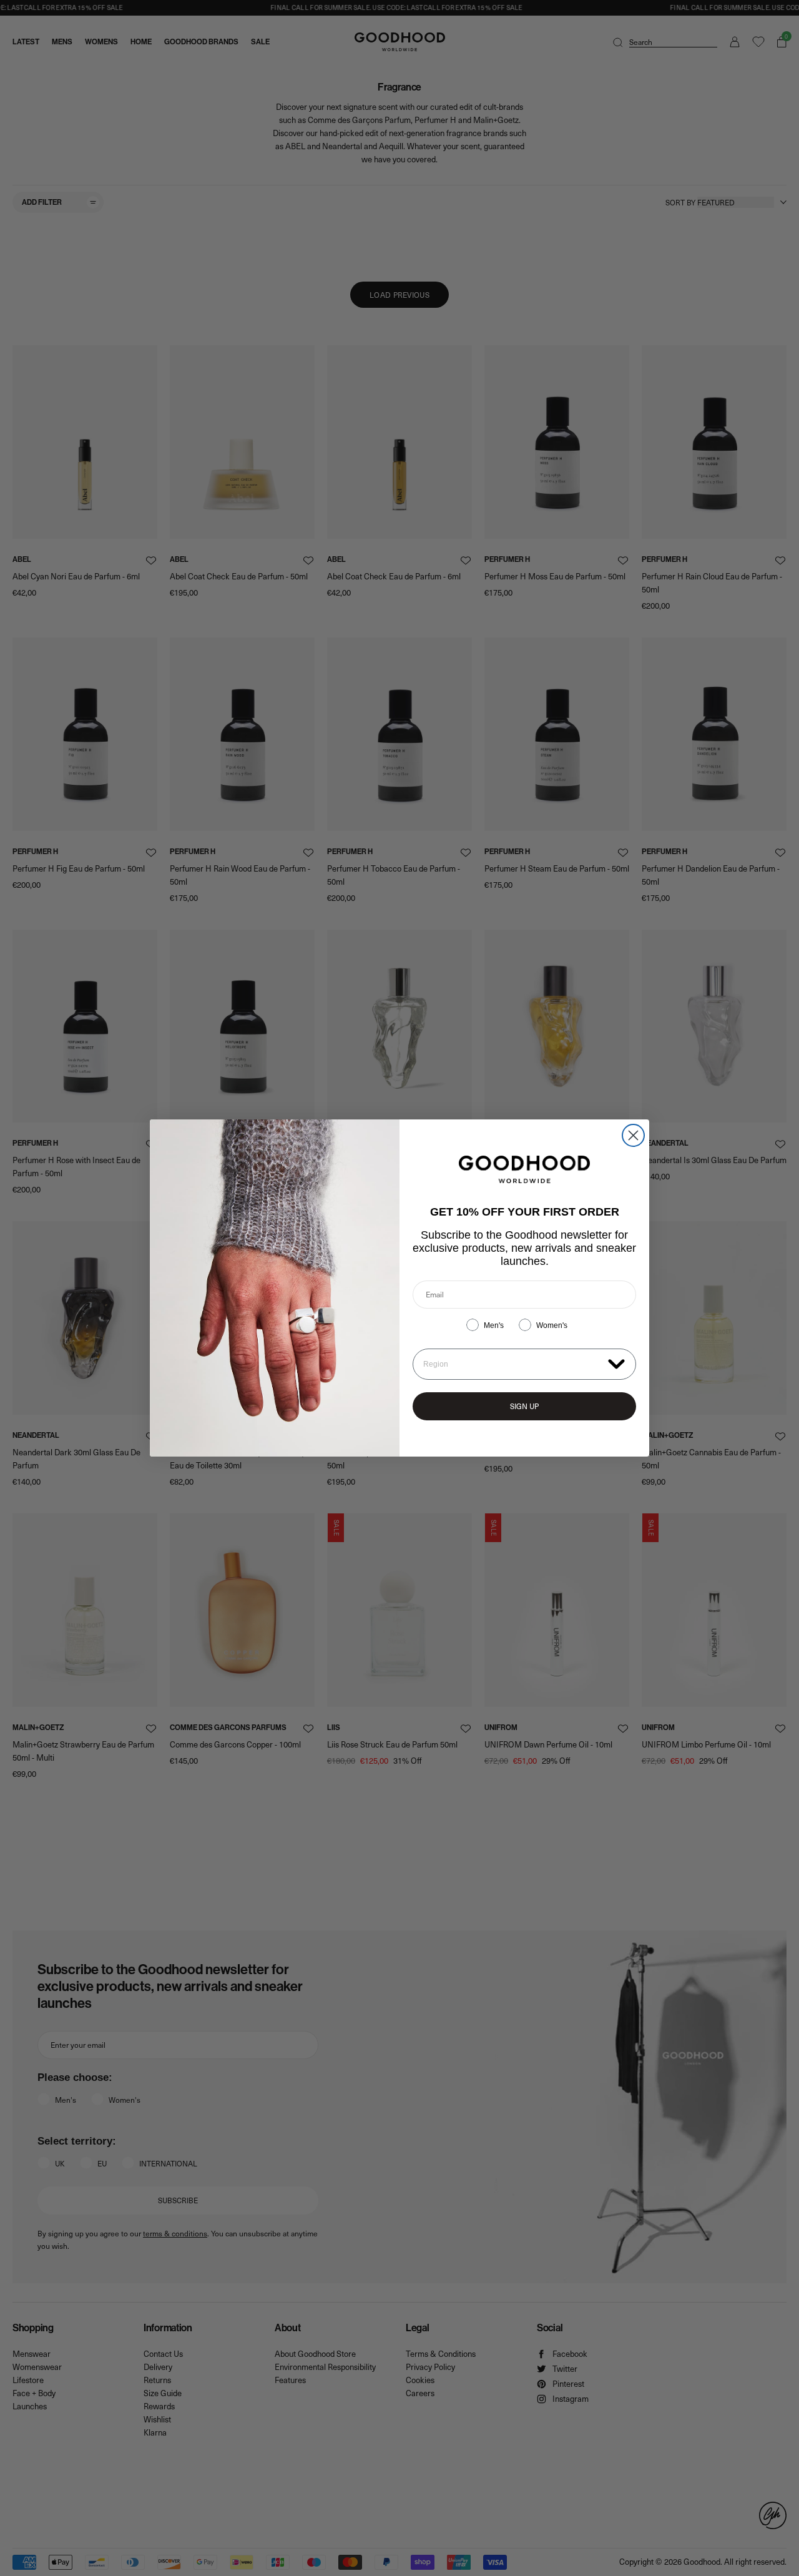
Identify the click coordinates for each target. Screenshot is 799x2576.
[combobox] (513, 1364)
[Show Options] (616, 1363)
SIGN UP (524, 1406)
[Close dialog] (633, 1135)
